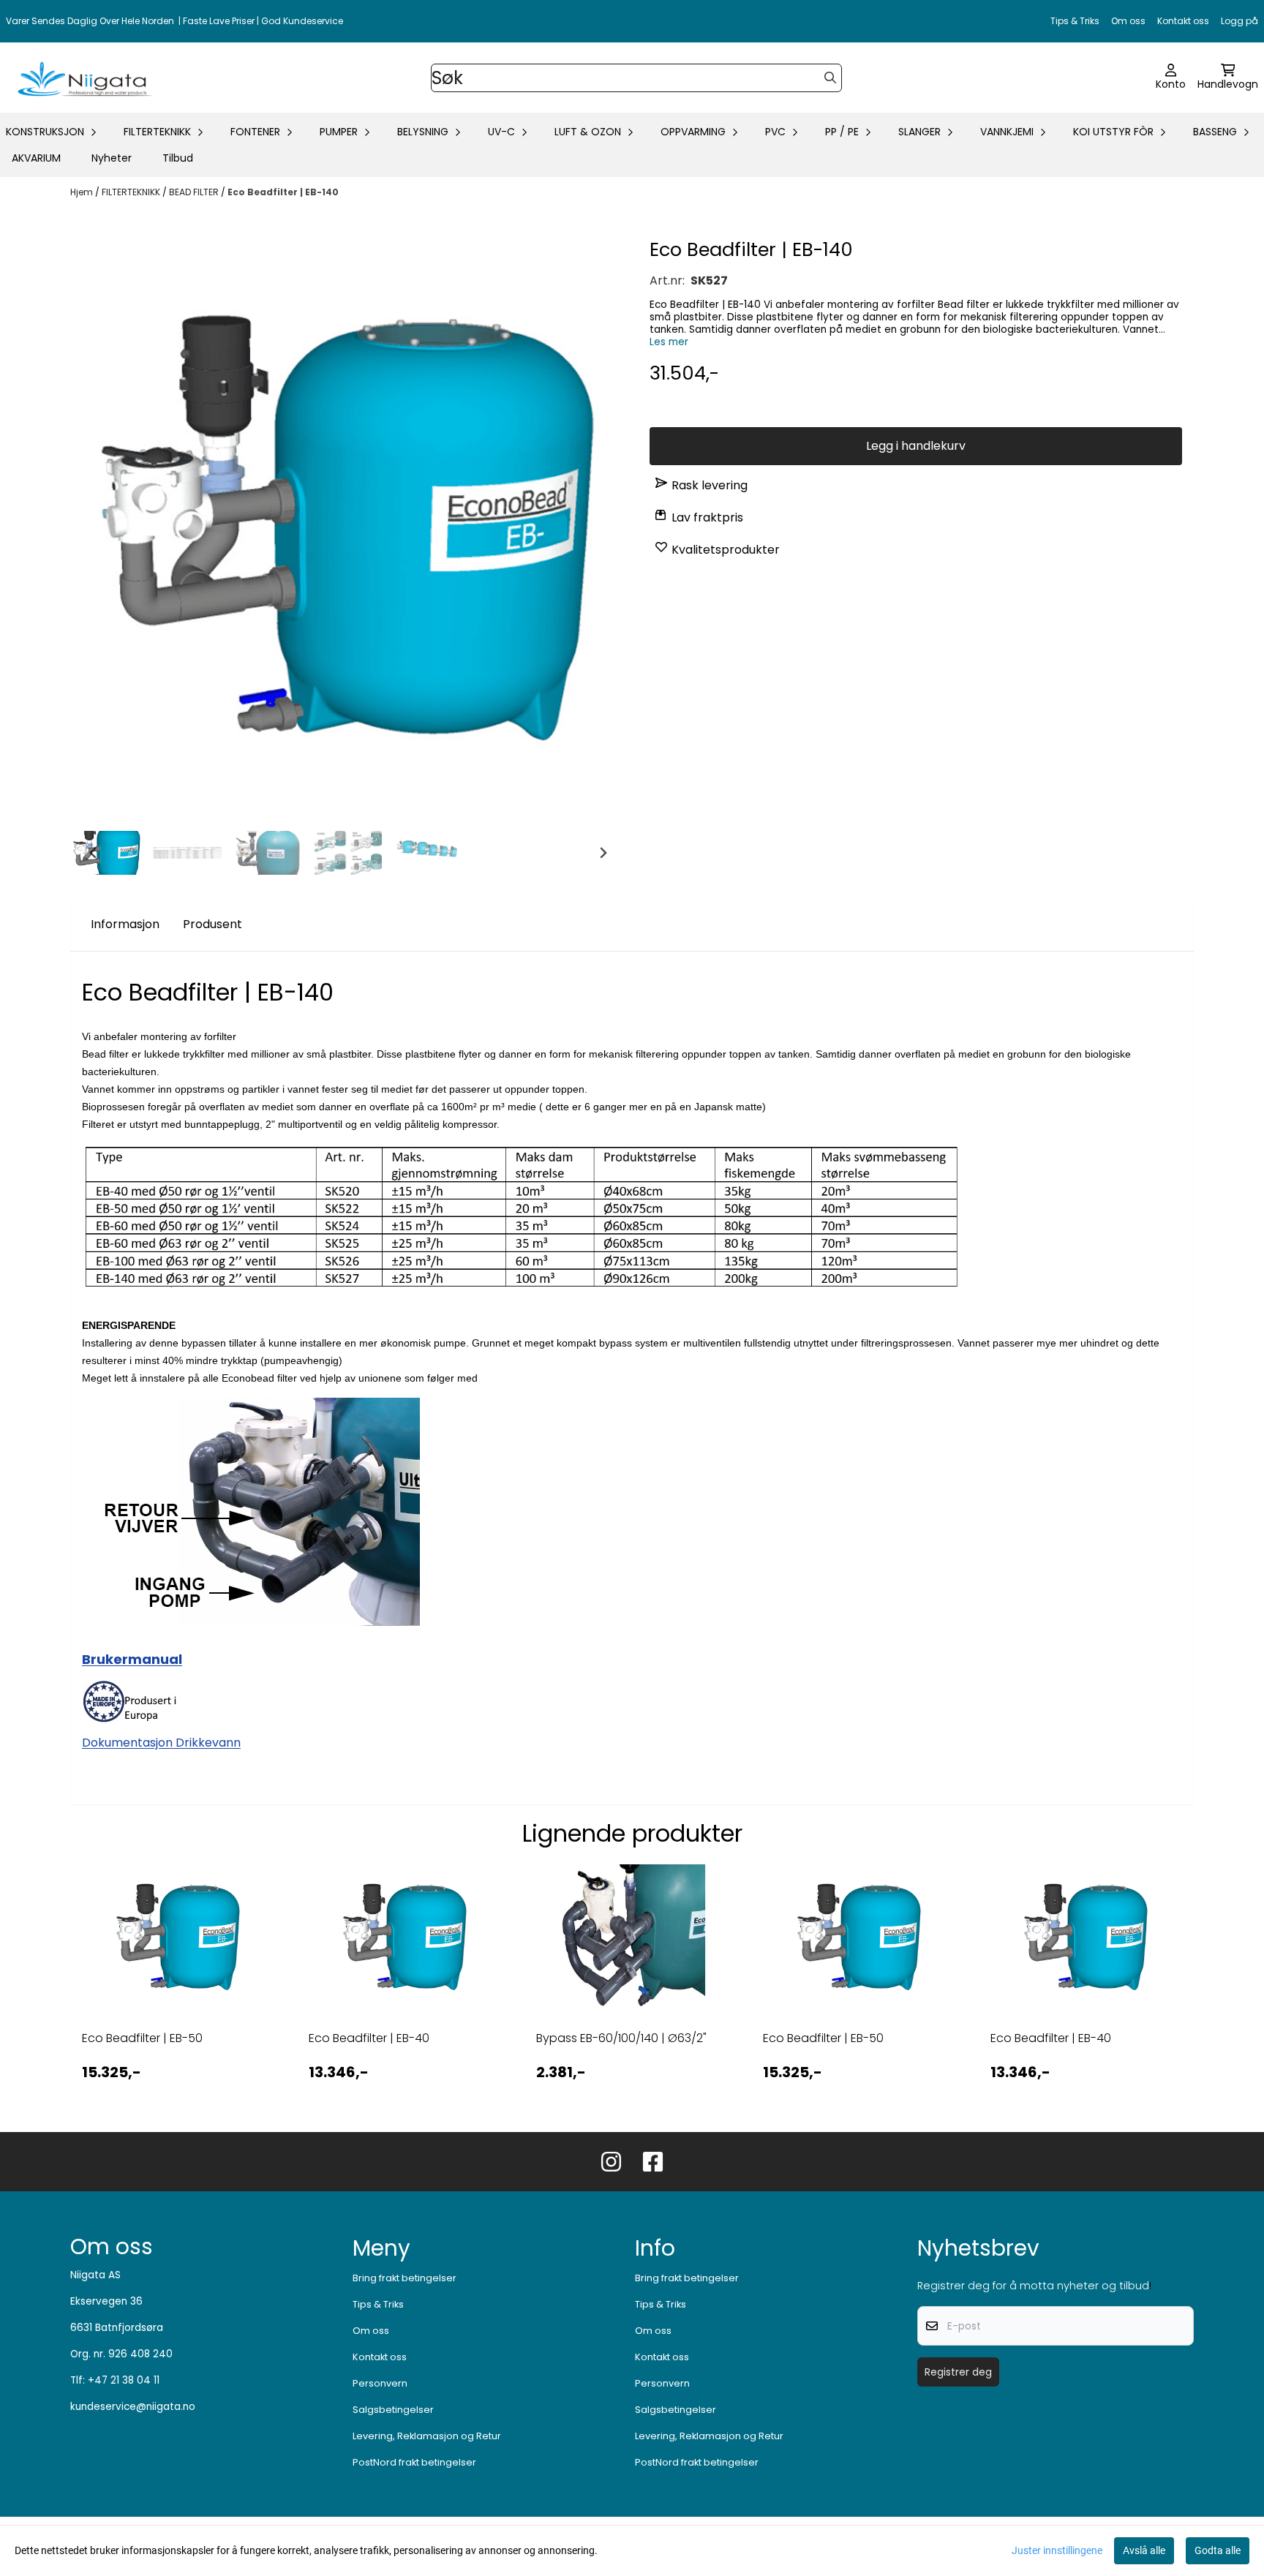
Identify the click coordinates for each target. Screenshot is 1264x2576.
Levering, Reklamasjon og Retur (427, 2436)
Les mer (669, 342)
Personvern (380, 2383)
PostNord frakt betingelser (414, 2462)
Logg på (1239, 21)
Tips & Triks (1075, 21)
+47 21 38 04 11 (124, 2380)
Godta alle (1218, 2550)
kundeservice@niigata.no (133, 2407)
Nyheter (112, 158)
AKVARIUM (36, 158)
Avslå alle (1144, 2550)
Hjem (83, 192)
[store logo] (82, 78)
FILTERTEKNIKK (132, 192)
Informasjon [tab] (125, 924)
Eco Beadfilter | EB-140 (283, 192)
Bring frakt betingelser (405, 2278)
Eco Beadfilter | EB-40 (369, 2038)
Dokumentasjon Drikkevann (161, 1743)
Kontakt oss (1183, 21)
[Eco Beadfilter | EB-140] (348, 530)
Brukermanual (132, 1659)
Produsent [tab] (212, 924)
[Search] (830, 78)
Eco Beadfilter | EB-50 (142, 2038)
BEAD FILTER (195, 192)
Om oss (1128, 21)
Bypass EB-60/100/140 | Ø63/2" (621, 2038)
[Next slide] (603, 853)
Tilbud (178, 158)
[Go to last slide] (94, 853)
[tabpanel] (178, 1986)
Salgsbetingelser (393, 2410)
